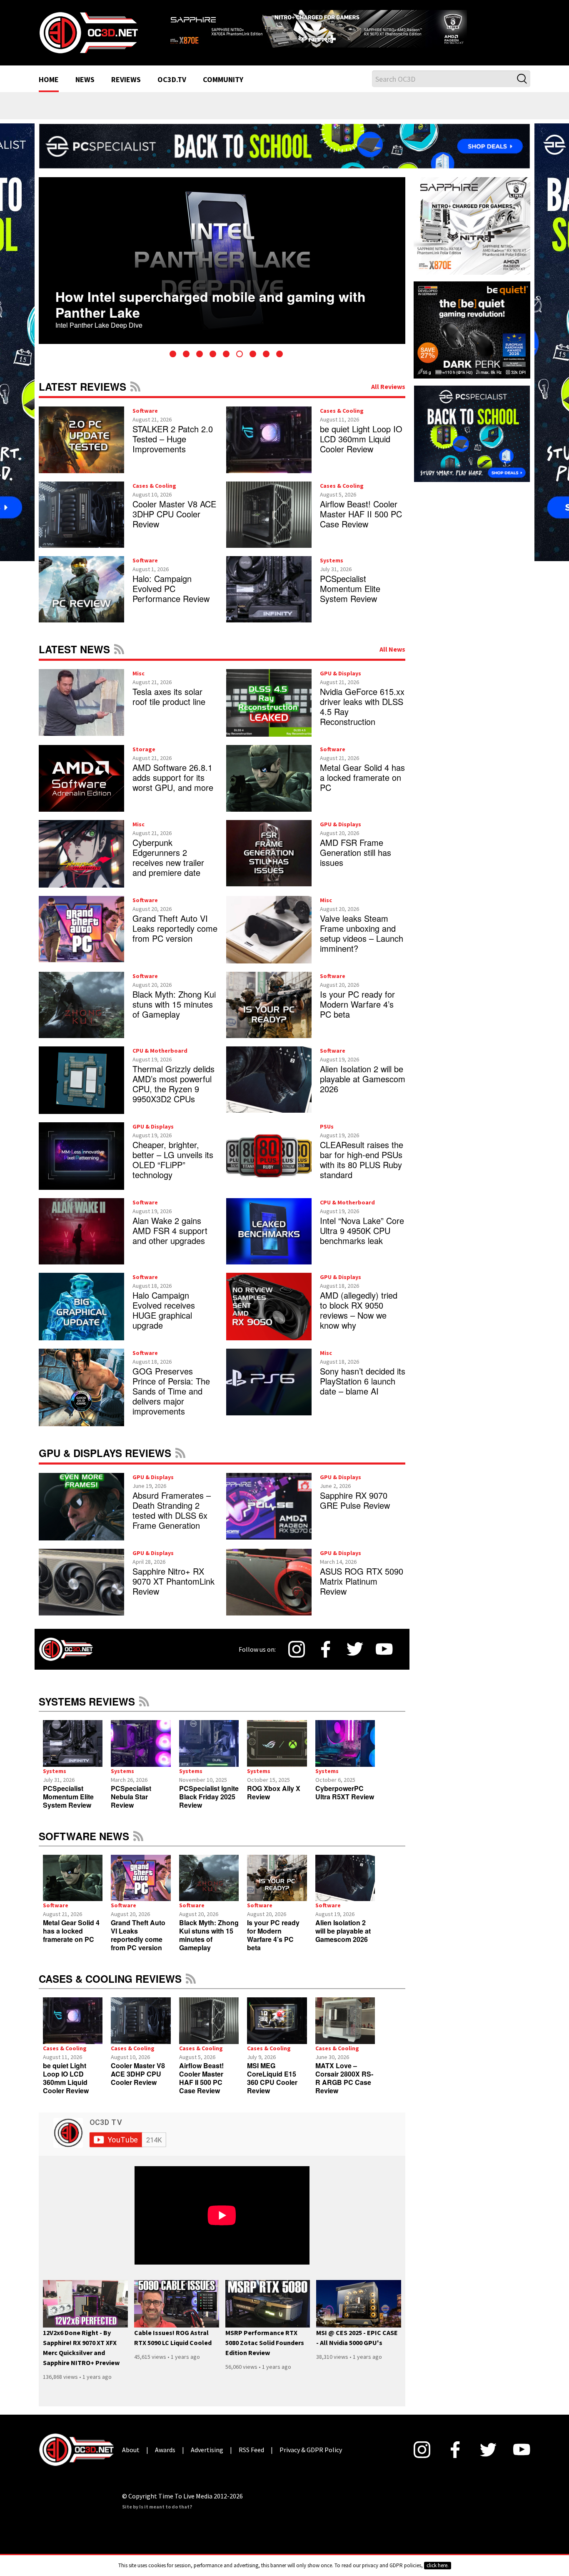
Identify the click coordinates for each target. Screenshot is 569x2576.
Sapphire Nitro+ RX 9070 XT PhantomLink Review (173, 1581)
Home (49, 80)
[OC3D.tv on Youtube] (384, 1649)
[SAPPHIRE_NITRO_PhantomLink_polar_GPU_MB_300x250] (472, 225)
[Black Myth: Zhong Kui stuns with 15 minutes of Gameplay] (209, 1878)
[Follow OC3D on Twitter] (355, 1649)
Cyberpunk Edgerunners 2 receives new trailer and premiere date (168, 857)
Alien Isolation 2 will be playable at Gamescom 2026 (363, 1079)
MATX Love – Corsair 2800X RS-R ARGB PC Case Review (344, 2078)
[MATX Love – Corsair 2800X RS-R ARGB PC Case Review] (345, 2021)
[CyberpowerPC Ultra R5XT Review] (345, 1743)
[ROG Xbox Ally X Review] (277, 1743)
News (85, 80)
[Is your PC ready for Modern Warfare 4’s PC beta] (277, 1878)
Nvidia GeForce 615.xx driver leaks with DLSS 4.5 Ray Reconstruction (362, 706)
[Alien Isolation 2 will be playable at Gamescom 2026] (345, 1878)
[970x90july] (284, 145)
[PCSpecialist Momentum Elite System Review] (73, 1743)
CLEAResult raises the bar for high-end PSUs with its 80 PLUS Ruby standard (362, 1160)
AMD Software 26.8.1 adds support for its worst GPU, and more (173, 777)
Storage (144, 749)
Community (223, 80)
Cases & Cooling (342, 411)
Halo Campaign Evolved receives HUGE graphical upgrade (164, 1310)
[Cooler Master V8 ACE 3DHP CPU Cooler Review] (141, 2021)
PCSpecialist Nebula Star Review (131, 1797)
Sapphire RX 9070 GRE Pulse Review (355, 1500)
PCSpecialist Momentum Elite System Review (350, 588)
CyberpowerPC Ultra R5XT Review (345, 1792)
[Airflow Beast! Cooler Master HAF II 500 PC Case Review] (209, 2021)
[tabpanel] (244, 261)
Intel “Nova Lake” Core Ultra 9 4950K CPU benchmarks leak (362, 1230)
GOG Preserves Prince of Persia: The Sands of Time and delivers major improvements (171, 1391)
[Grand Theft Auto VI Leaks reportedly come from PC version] (141, 1878)
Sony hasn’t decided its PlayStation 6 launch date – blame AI (363, 1381)
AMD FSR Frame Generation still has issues (356, 852)
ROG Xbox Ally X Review (274, 1792)
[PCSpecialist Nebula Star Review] (141, 1743)
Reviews (126, 80)
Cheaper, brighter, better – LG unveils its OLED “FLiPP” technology (173, 1160)
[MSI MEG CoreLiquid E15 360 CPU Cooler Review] (277, 2021)
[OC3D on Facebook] (326, 1649)
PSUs (327, 1126)
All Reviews (388, 386)
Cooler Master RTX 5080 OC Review (191, 302)
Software (145, 411)
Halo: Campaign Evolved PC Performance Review (171, 588)
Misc (139, 673)
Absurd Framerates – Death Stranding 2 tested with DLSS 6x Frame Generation (172, 1510)
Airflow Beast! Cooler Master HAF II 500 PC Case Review (361, 514)
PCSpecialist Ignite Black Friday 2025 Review (209, 1797)
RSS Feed (135, 386)
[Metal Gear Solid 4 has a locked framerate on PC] (73, 1878)
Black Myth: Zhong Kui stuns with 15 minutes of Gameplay (174, 1004)
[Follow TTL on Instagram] (297, 1649)
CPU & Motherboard (160, 1051)
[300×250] (472, 433)
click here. (438, 2565)
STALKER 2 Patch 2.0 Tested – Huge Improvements (173, 439)
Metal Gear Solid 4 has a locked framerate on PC (362, 777)
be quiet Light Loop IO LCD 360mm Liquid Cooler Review (361, 439)
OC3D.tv (172, 80)
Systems (332, 560)
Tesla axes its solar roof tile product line (169, 696)
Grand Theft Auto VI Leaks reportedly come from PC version (175, 928)
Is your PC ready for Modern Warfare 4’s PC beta (357, 1004)
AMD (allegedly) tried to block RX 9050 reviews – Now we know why (359, 1310)
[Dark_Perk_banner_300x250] (472, 329)
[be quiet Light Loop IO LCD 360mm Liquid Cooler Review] (73, 2021)
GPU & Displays (341, 673)
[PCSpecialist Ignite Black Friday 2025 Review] (209, 1743)
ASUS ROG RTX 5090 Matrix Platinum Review (362, 1581)
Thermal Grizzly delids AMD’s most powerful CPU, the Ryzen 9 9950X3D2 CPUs (173, 1084)
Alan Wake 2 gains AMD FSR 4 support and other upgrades (170, 1230)
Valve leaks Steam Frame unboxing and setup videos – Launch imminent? (362, 933)
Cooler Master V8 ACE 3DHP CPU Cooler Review (174, 514)
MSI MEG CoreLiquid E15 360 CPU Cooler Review (272, 2078)
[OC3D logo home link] (88, 32)
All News (392, 649)
